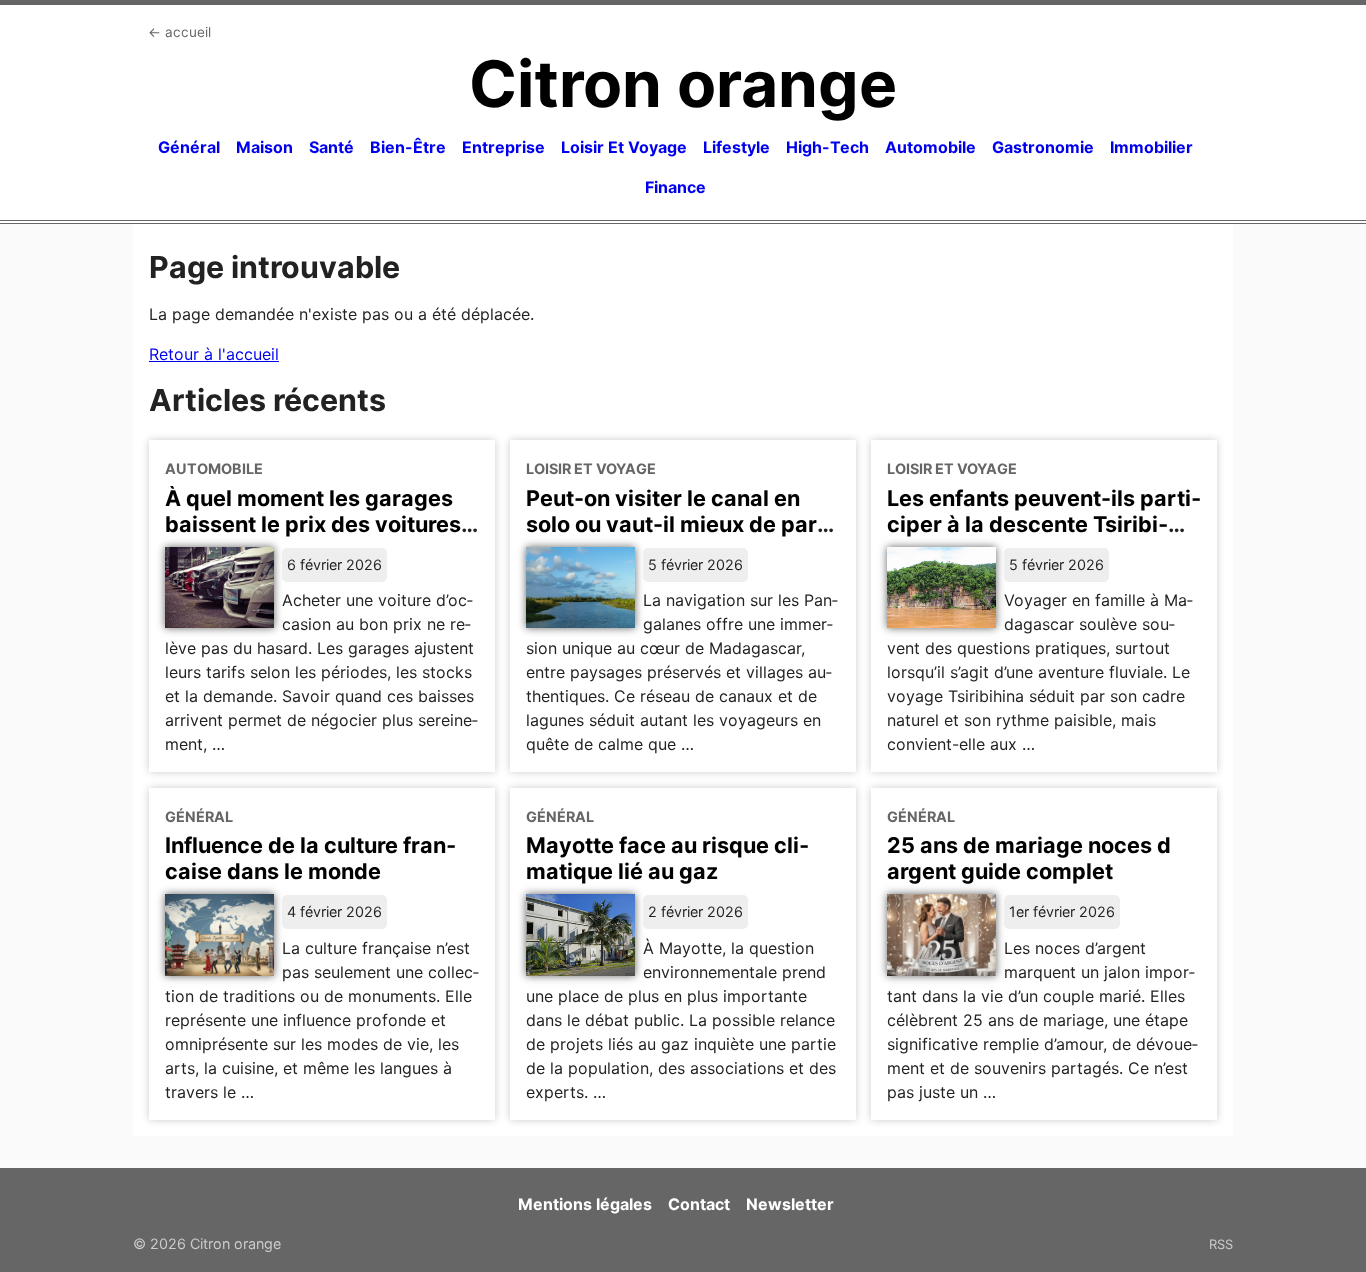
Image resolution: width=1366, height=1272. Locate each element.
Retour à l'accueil (214, 354)
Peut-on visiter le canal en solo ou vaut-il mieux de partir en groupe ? (676, 524)
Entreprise (503, 147)
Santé (331, 147)
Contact (699, 1204)
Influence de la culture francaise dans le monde (310, 858)
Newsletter (790, 1204)
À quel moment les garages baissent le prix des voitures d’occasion (313, 524)
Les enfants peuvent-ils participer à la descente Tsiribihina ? (1044, 524)
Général (189, 147)
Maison (264, 147)
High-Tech (827, 147)
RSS (1221, 1244)
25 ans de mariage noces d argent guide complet (1029, 858)
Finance (675, 187)
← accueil (179, 32)
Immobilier (1151, 147)
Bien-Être (408, 147)
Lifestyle (736, 147)
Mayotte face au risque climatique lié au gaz (667, 858)
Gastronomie (1043, 147)
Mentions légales (585, 1204)
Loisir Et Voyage (624, 147)
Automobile (930, 147)
